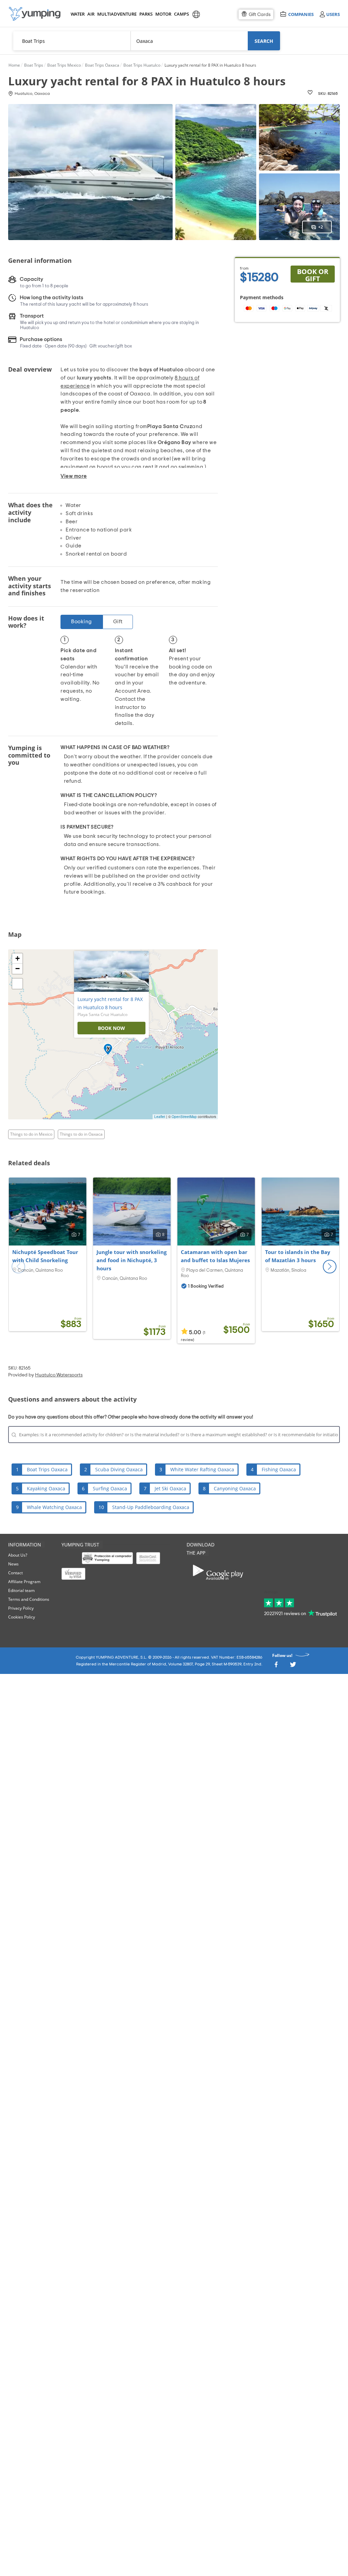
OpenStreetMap (184, 1117)
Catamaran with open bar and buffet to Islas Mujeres (215, 1256)
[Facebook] (276, 1666)
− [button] (18, 969)
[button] (330, 1267)
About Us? (18, 1555)
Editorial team (21, 1590)
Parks (146, 14)
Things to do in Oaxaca (81, 1134)
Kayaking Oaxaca (46, 1488)
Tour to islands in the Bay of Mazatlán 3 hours (298, 1256)
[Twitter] (293, 1666)
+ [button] (18, 958)
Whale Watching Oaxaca (54, 1507)
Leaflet (160, 1117)
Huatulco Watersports (59, 1375)
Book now (111, 1028)
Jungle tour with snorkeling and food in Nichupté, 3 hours (132, 1260)
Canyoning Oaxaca (235, 1488)
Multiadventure (116, 14)
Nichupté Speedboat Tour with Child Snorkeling (45, 1256)
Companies (301, 14)
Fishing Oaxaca (279, 1469)
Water (77, 14)
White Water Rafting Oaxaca (202, 1469)
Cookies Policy (22, 1617)
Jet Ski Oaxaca (170, 1488)
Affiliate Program (24, 1582)
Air (91, 14)
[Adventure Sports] (35, 14)
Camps (181, 14)
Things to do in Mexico (31, 1134)
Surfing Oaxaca (110, 1488)
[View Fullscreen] (17, 984)
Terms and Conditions (29, 1599)
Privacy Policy (21, 1608)
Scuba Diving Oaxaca (119, 1469)
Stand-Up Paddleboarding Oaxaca (151, 1507)
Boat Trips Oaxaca (47, 1469)
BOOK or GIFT (313, 275)
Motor (163, 14)
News (13, 1564)
